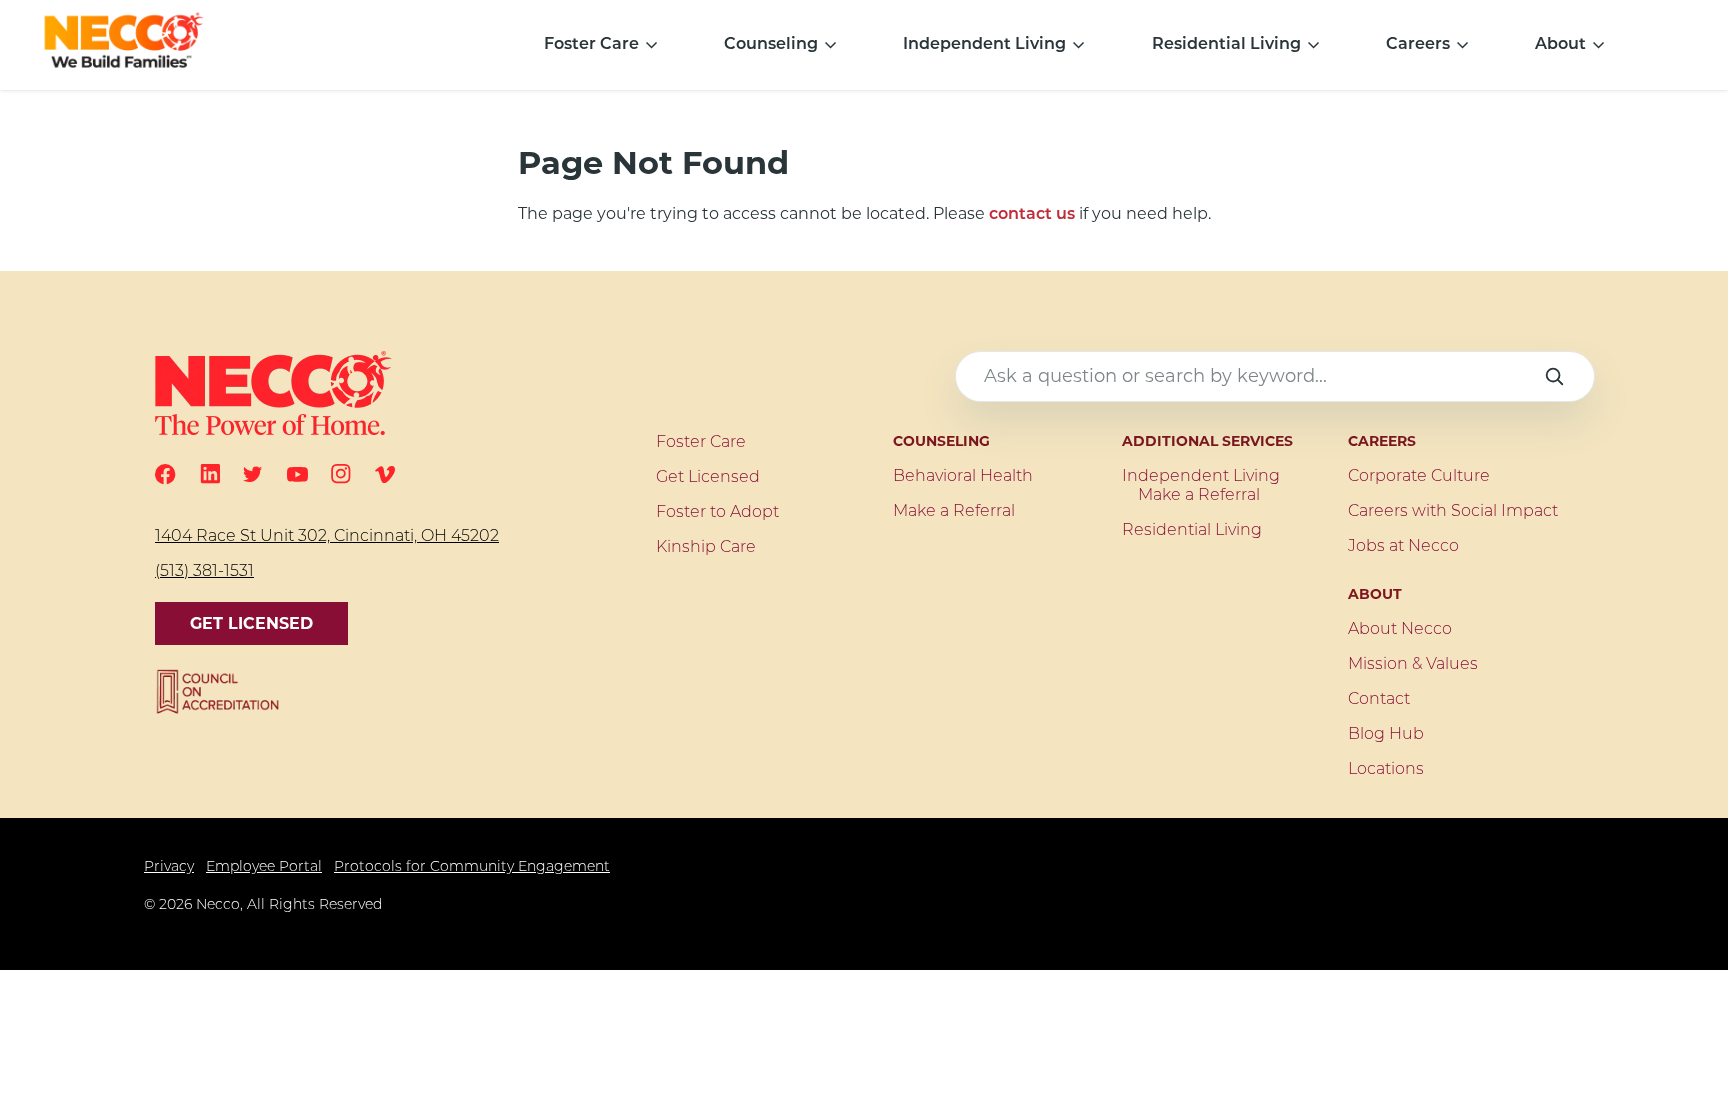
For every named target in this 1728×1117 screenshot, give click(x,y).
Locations (1386, 770)
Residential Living (1226, 45)
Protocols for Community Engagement (472, 867)
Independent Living (984, 45)
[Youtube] (297, 474)
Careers (1418, 45)
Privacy (169, 867)
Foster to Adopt (717, 513)
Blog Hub (1386, 735)
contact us (1032, 215)
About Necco (1400, 630)
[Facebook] (165, 474)
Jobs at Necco (1403, 547)
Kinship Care (706, 548)
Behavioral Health (963, 477)
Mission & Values (1413, 665)
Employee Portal (264, 867)
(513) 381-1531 (204, 572)
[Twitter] (253, 474)
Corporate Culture (1419, 477)
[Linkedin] (210, 474)
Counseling (771, 45)
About (1560, 45)
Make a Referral (954, 512)
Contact (1379, 700)
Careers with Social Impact (1453, 512)
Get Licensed (251, 623)
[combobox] (1275, 376)
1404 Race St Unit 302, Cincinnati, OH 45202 (327, 537)
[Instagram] (341, 474)
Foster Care (591, 45)
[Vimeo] (385, 474)
